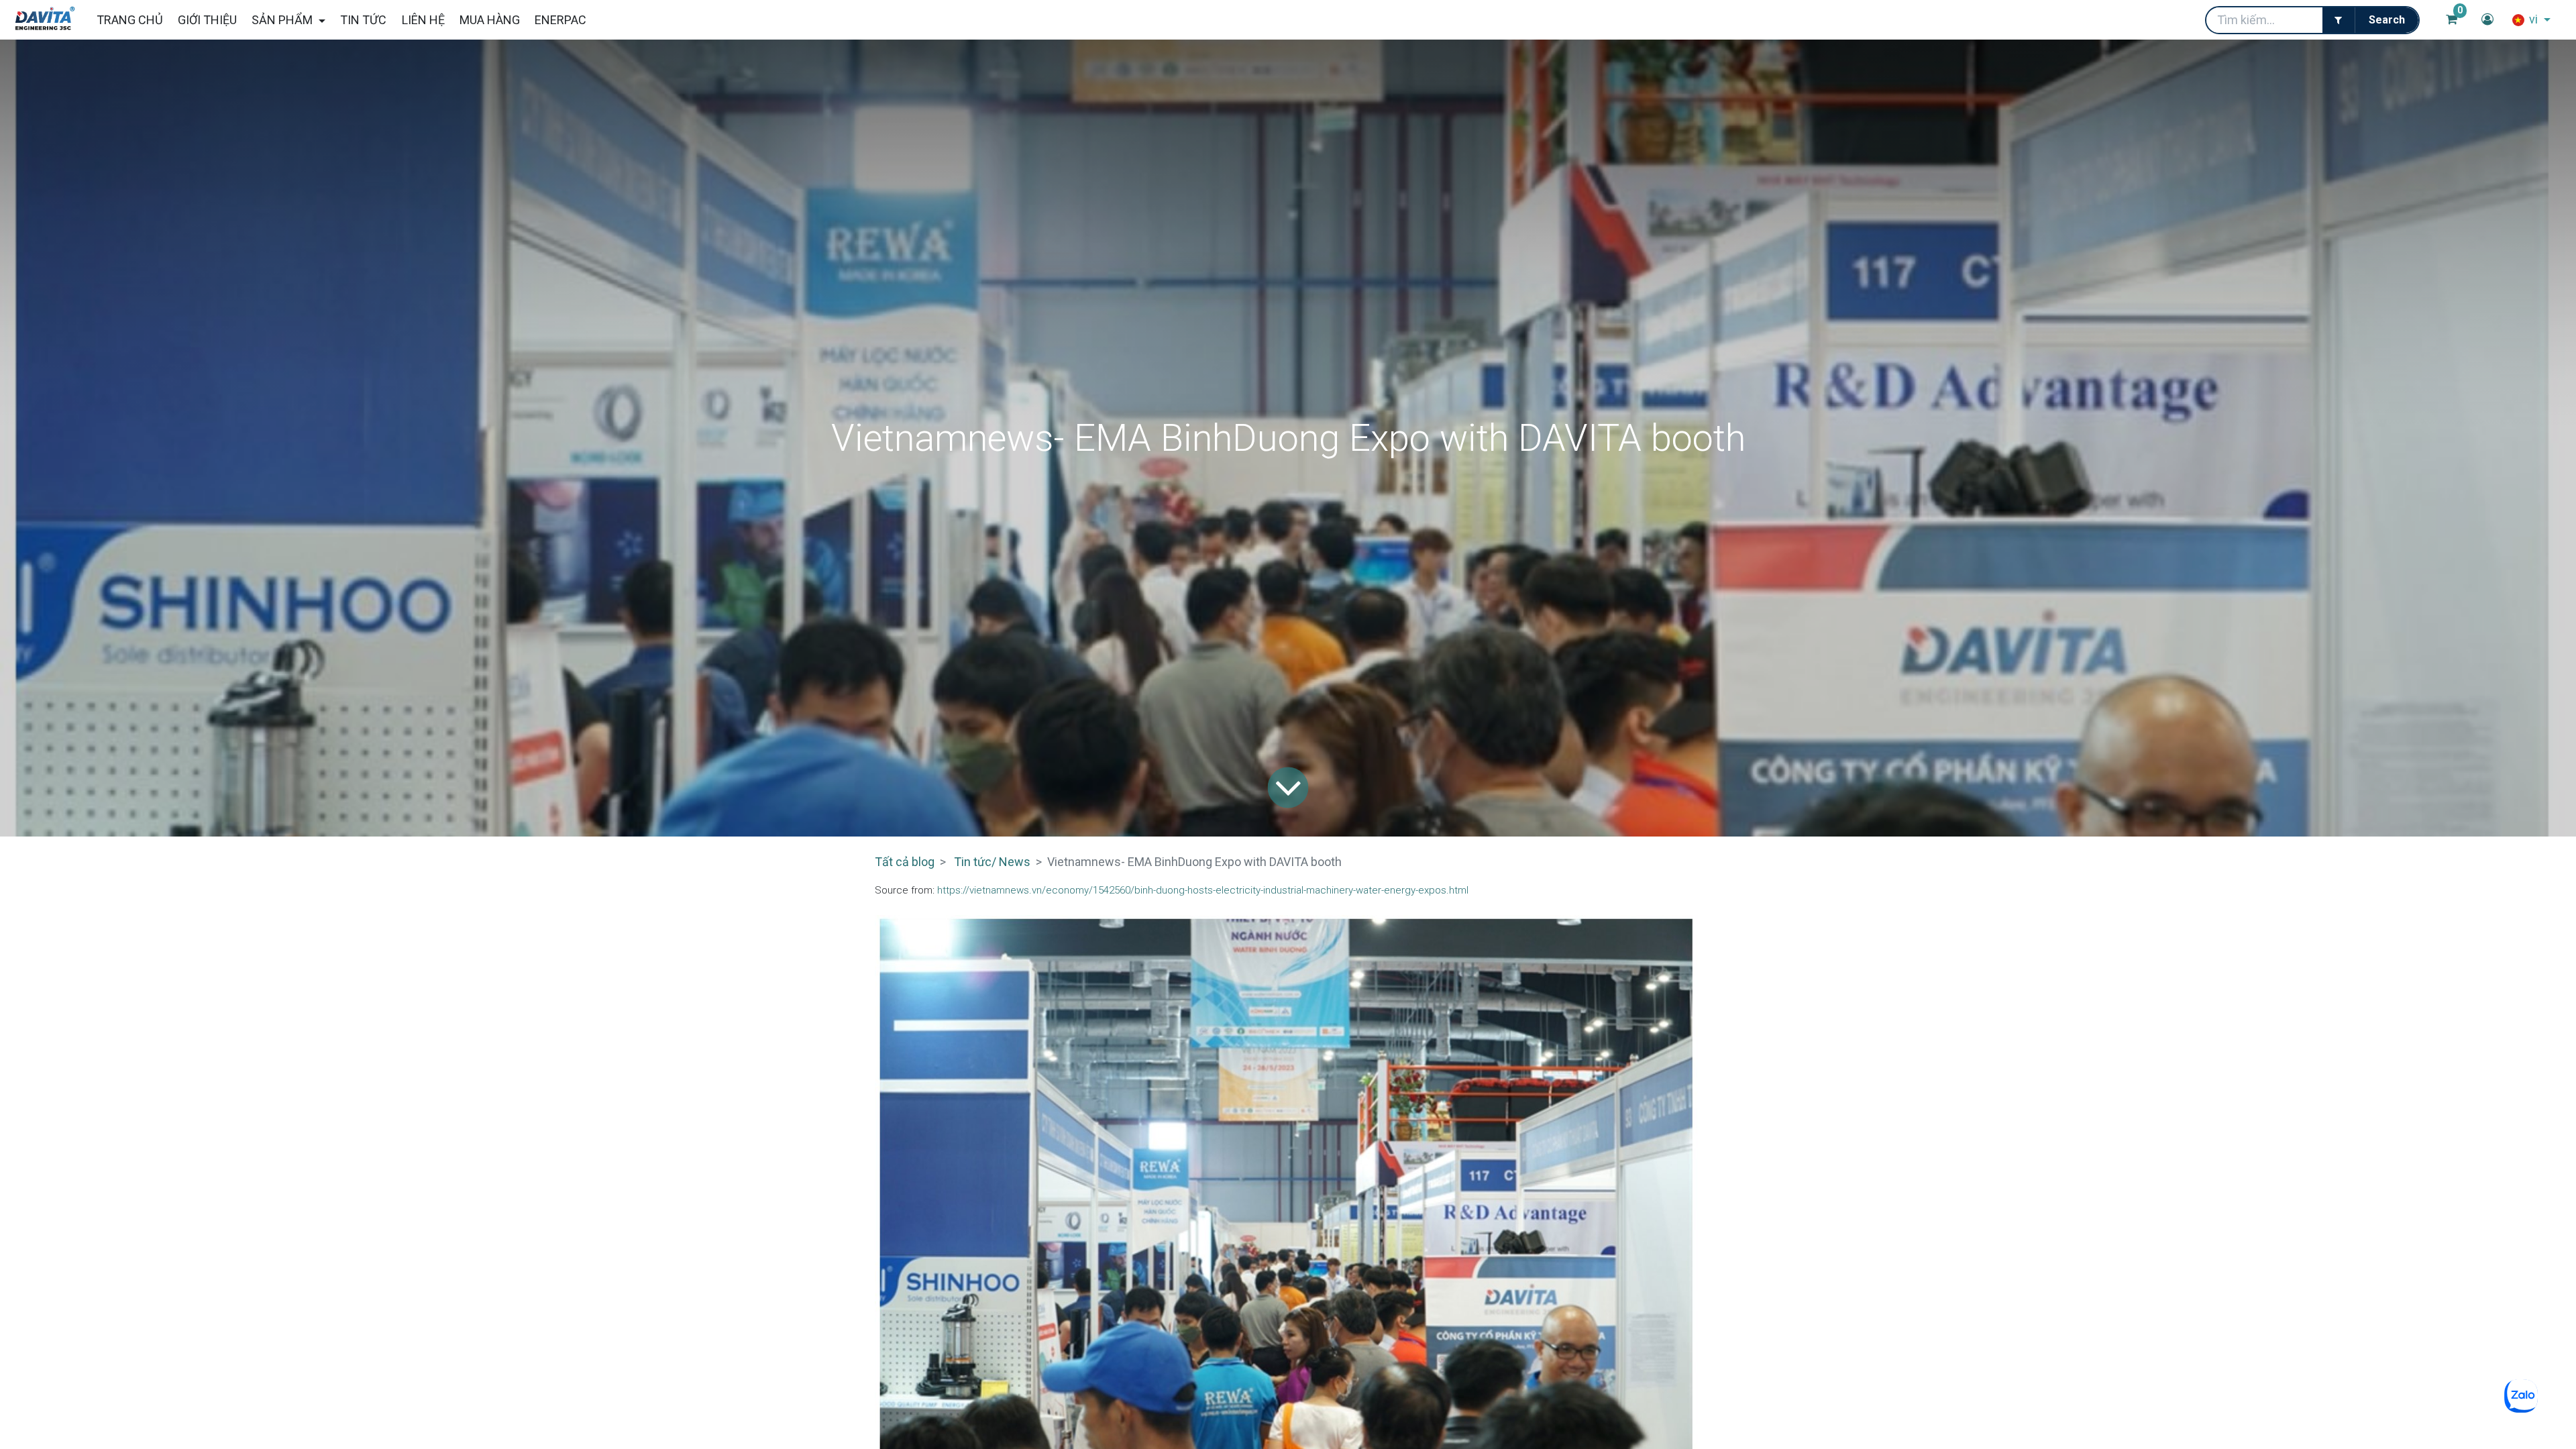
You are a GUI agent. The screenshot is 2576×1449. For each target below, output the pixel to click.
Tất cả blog (905, 862)
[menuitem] (129, 20)
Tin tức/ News (992, 862)
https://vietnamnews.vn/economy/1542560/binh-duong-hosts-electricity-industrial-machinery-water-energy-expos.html (1203, 890)
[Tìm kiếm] (2386, 20)
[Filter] (2339, 20)
